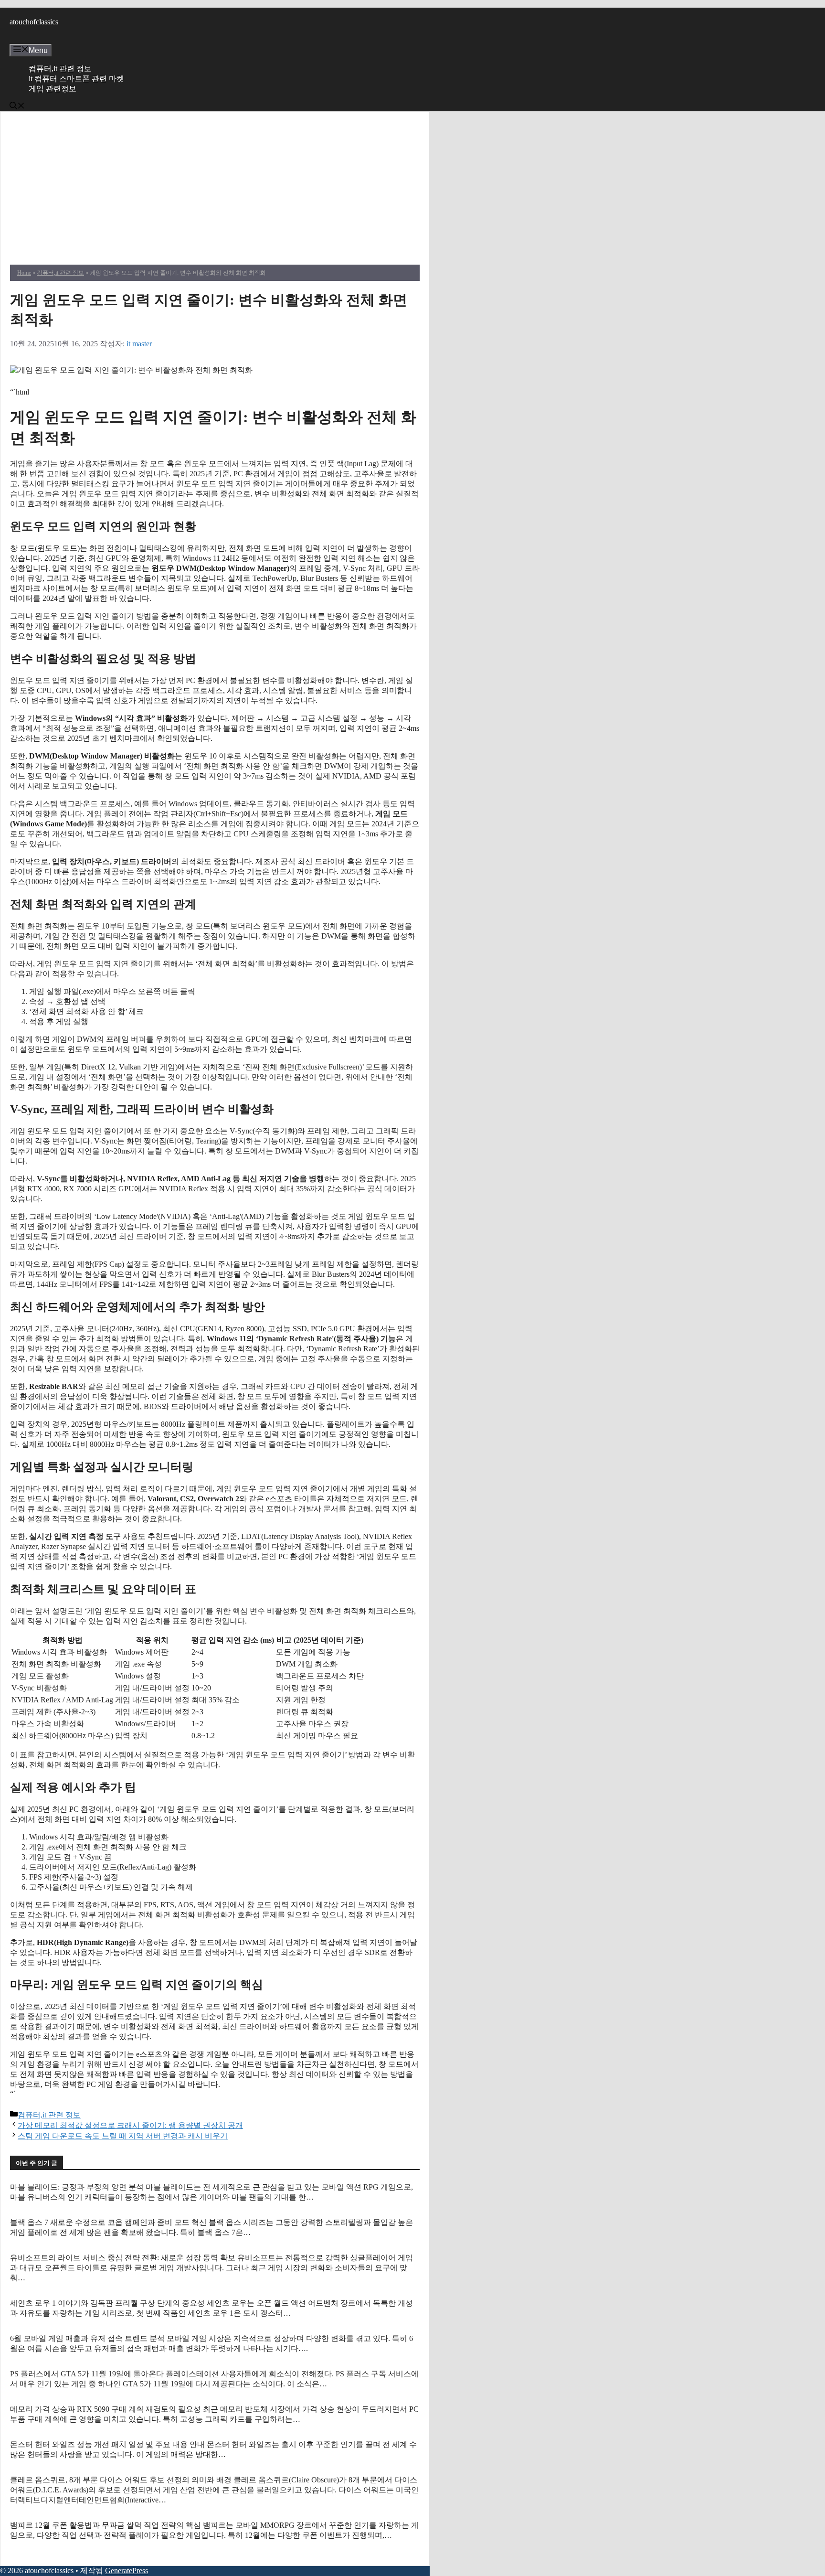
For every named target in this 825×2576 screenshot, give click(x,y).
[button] (17, 107)
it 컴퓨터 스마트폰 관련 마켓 (76, 79)
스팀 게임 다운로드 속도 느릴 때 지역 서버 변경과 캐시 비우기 (123, 2136)
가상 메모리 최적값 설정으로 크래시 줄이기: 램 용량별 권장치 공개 (130, 2125)
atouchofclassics (34, 22)
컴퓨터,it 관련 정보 (60, 69)
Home (24, 273)
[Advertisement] (215, 193)
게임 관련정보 (53, 89)
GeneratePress (127, 2571)
